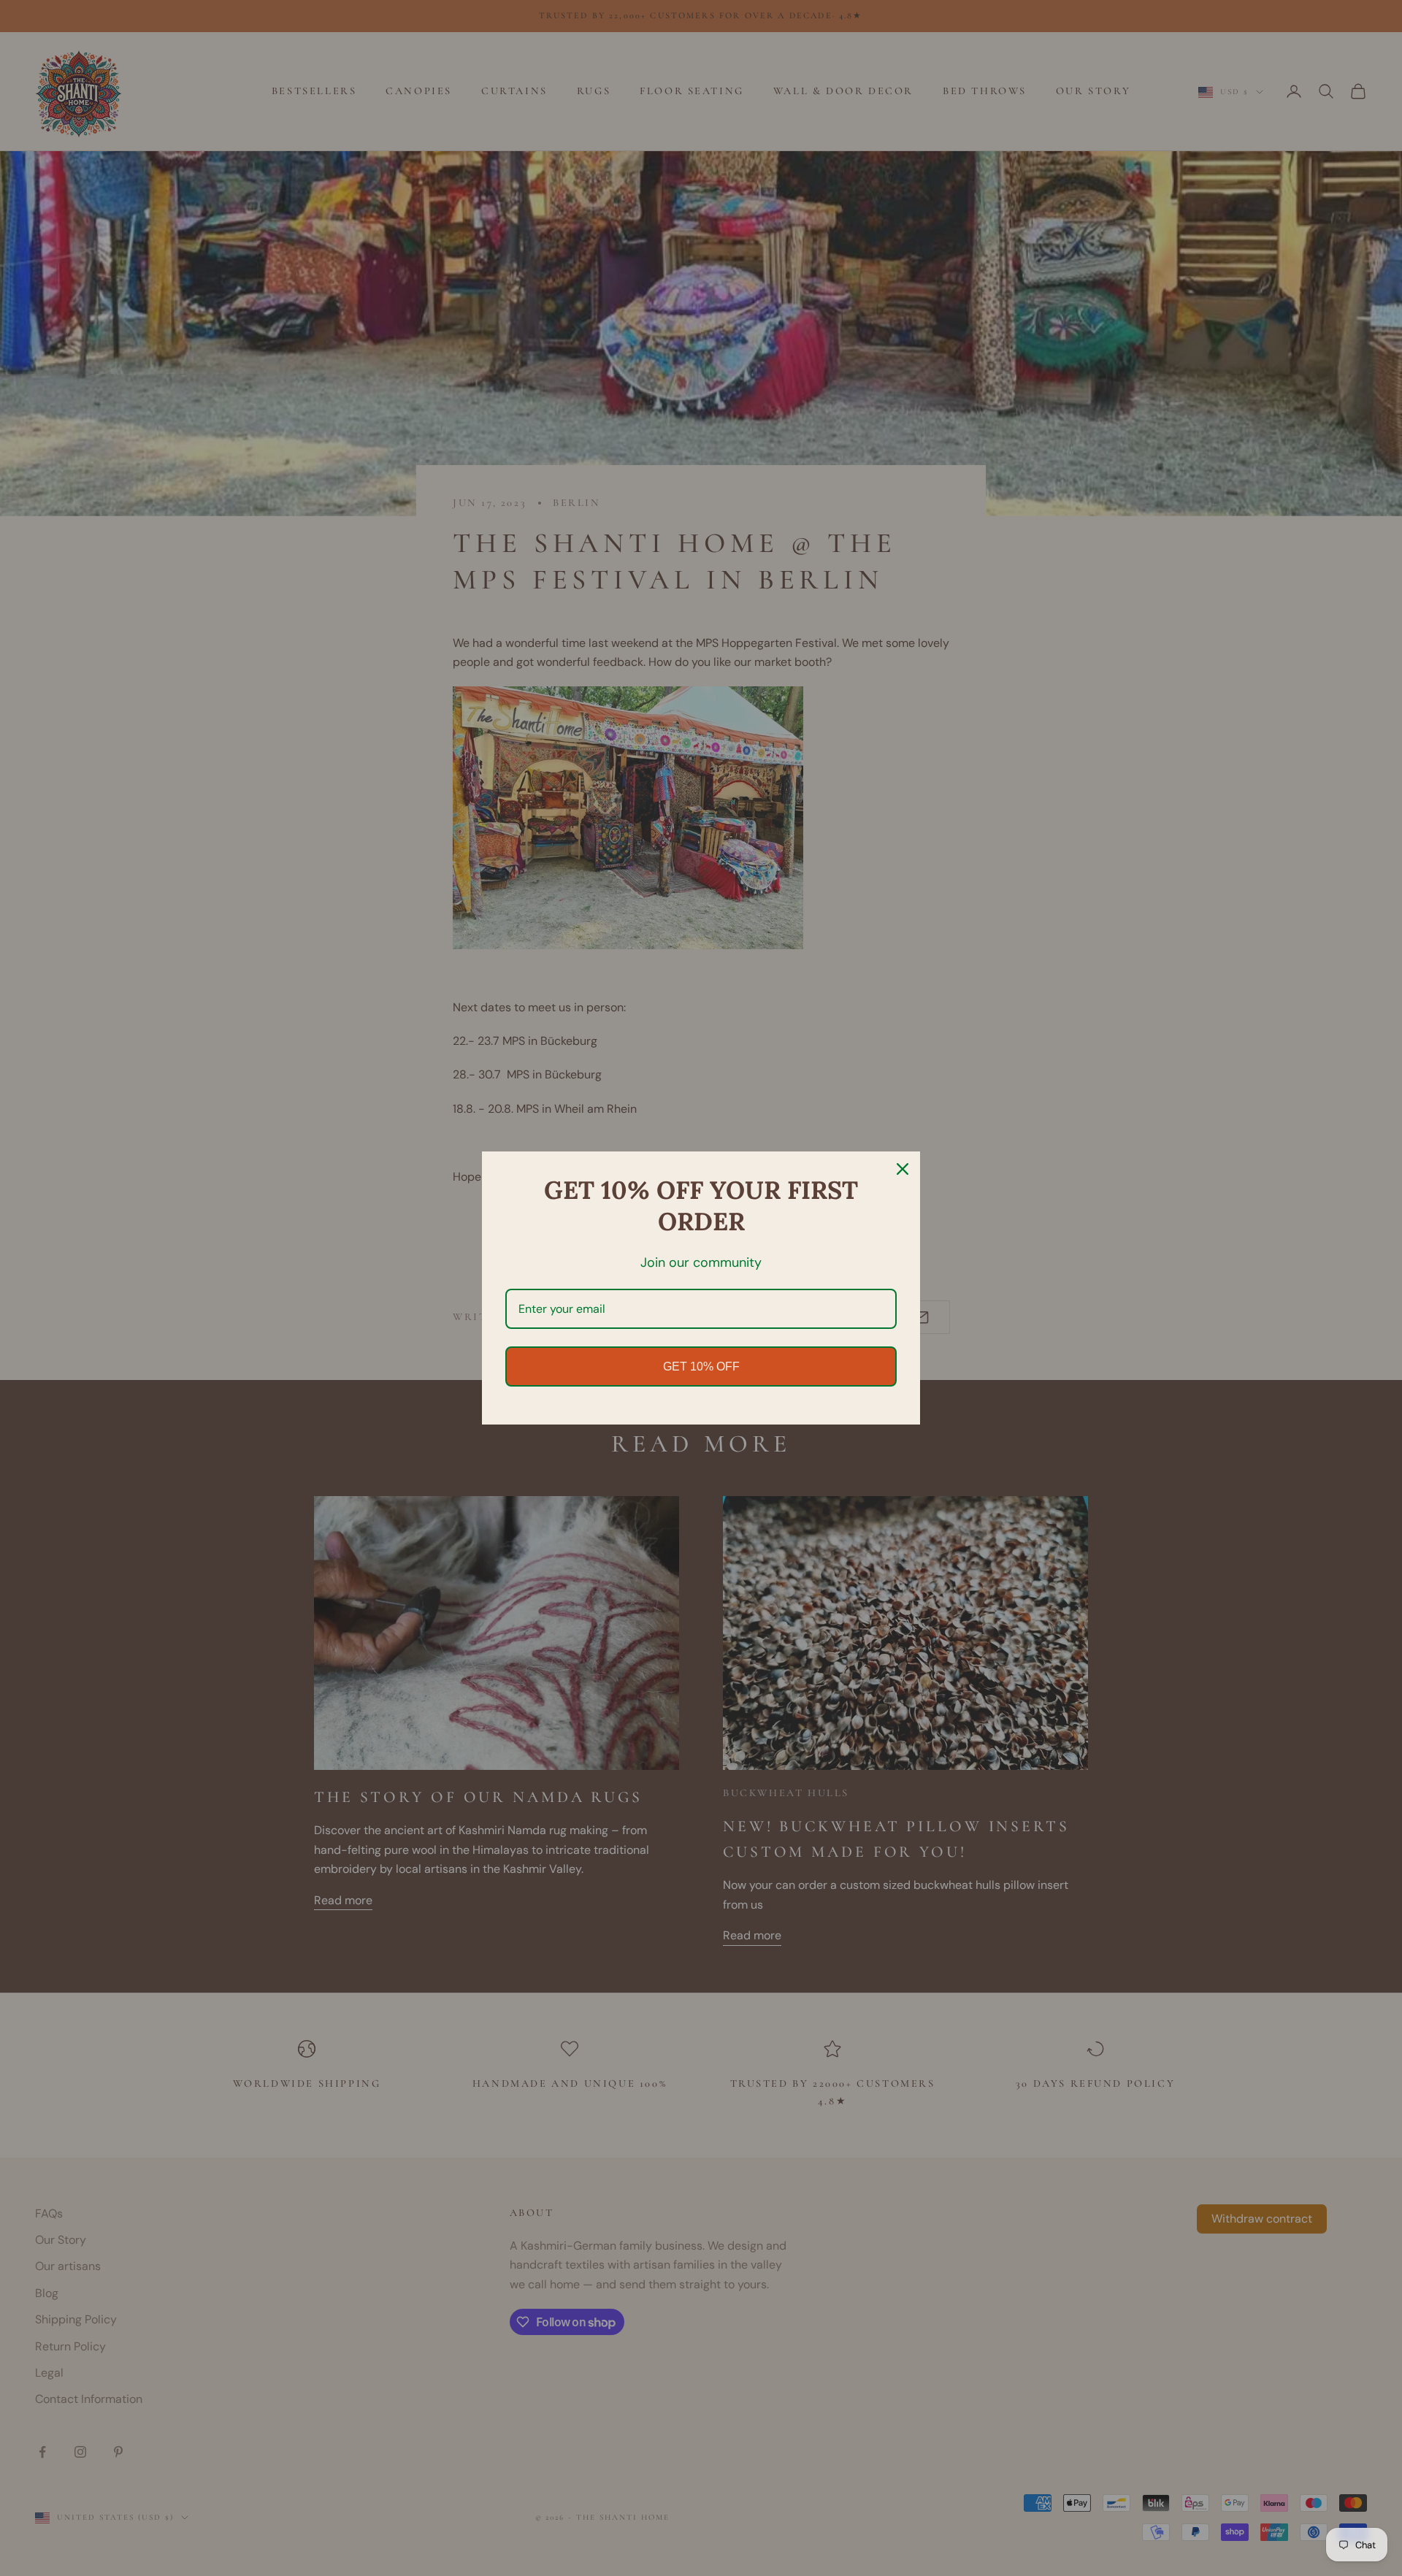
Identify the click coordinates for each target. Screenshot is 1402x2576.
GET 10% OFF (701, 1366)
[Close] (903, 1169)
